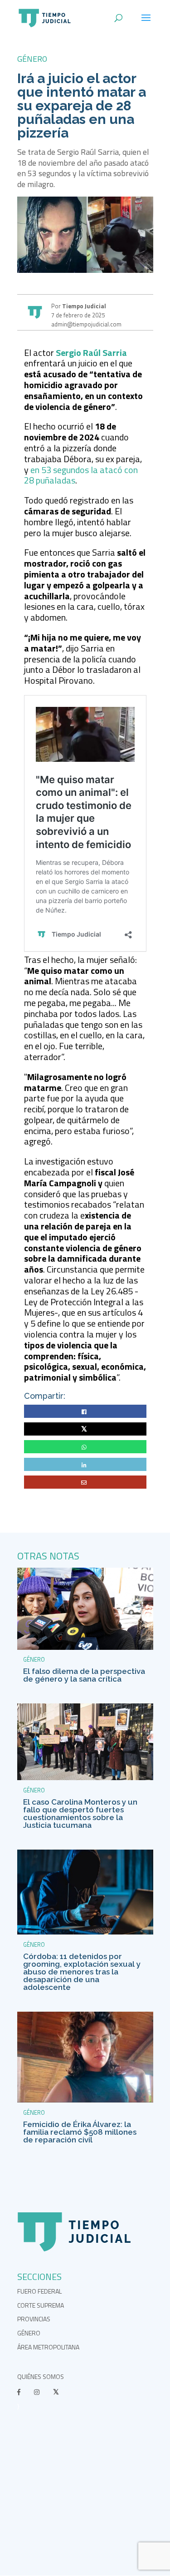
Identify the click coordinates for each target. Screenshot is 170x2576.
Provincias (34, 2319)
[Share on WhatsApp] (85, 1447)
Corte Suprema (41, 2305)
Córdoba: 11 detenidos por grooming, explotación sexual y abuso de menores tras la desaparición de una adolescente (82, 1972)
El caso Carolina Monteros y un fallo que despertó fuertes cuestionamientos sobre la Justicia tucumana (80, 1814)
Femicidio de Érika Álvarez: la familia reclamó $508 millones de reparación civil (80, 2132)
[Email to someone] (85, 1483)
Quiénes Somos (41, 2376)
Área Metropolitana (48, 2347)
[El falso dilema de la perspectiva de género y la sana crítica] (85, 1647)
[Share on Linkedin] (85, 1465)
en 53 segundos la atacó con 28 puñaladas (81, 475)
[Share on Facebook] (85, 1412)
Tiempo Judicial (83, 306)
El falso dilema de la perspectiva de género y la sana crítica (84, 1675)
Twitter (85, 1429)
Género (32, 59)
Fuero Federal (39, 2291)
